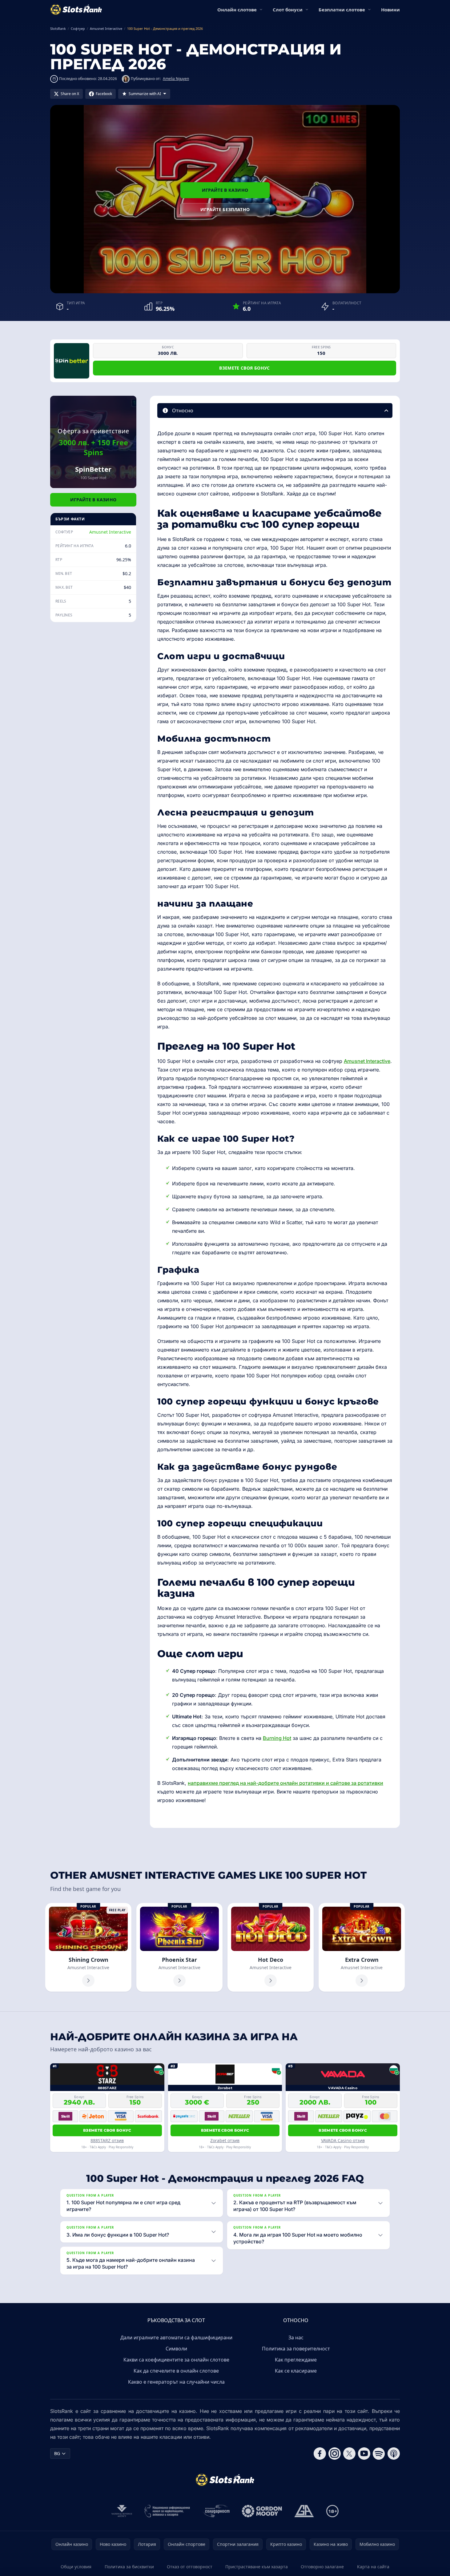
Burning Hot (277, 1738)
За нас (296, 2338)
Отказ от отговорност (190, 2567)
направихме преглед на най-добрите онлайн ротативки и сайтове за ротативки (285, 1783)
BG (57, 2453)
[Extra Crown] (362, 1947)
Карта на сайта (373, 2567)
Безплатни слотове (342, 10)
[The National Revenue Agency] (122, 2511)
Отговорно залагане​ (322, 2567)
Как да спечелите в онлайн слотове (176, 2371)
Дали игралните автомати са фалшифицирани (176, 2338)
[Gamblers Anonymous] (304, 2511)
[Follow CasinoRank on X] (349, 2454)
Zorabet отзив (225, 2140)
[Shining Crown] (88, 1947)
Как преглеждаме (296, 2360)
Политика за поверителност (296, 2349)
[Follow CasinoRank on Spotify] (379, 2454)
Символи (176, 2349)
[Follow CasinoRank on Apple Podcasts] (394, 2454)
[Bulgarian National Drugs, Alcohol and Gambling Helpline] (167, 2511)
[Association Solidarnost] (216, 2511)
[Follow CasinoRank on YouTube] (364, 2454)
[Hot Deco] (271, 1947)
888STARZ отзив (107, 2140)
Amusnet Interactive (110, 532)
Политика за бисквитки (129, 2567)
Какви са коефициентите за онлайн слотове (176, 2360)
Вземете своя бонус (244, 368)
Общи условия (76, 2567)
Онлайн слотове (237, 10)
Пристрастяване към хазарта (257, 2567)
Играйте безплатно (225, 209)
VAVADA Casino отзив (343, 2140)
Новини (390, 10)
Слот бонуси (288, 10)
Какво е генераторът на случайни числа (176, 2382)
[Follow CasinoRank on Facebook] (320, 2454)
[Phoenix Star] (179, 1947)
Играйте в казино (225, 190)
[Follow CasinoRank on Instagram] (335, 2454)
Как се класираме (296, 2371)
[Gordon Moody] (262, 2511)
